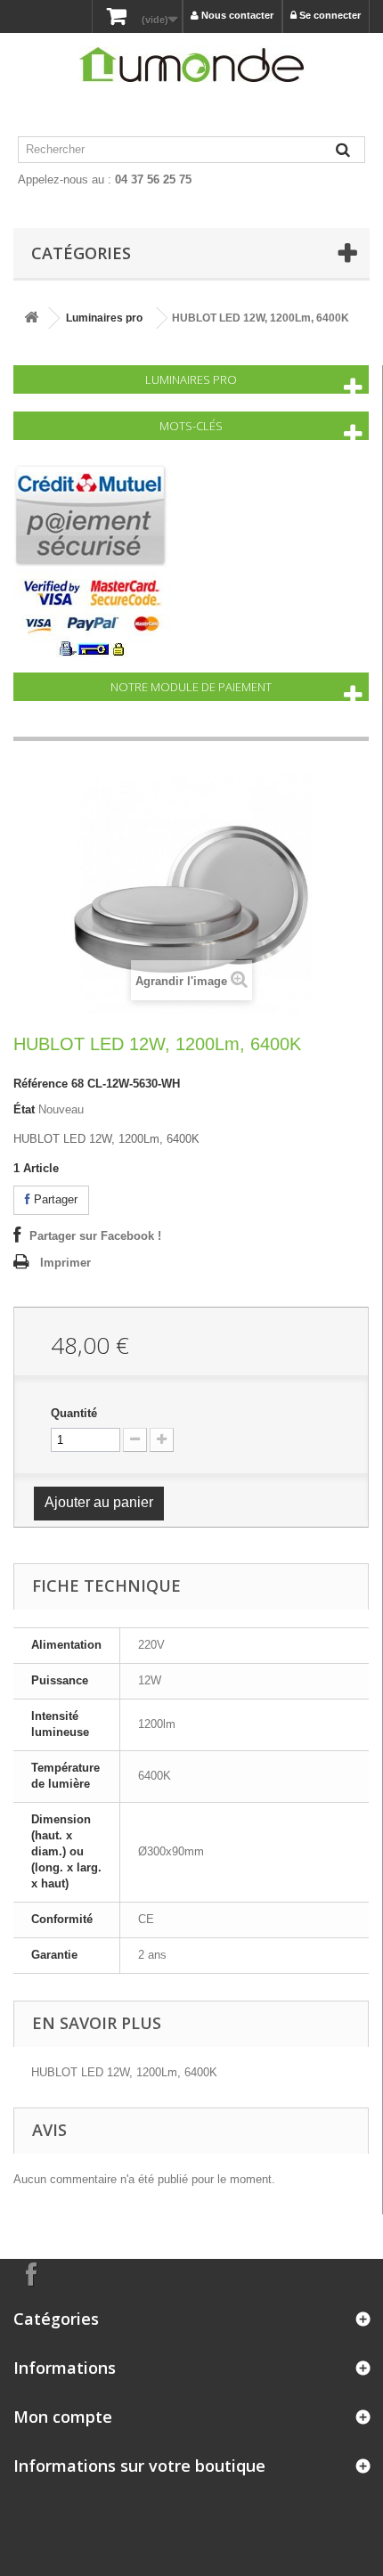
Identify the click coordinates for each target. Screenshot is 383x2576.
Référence (41, 1084)
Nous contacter (236, 15)
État (24, 1109)
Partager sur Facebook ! (95, 1236)
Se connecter (329, 15)
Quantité (74, 1413)
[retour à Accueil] (31, 318)
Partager (54, 1199)
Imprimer (65, 1263)
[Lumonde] (191, 65)
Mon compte (63, 2417)
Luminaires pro (104, 318)
